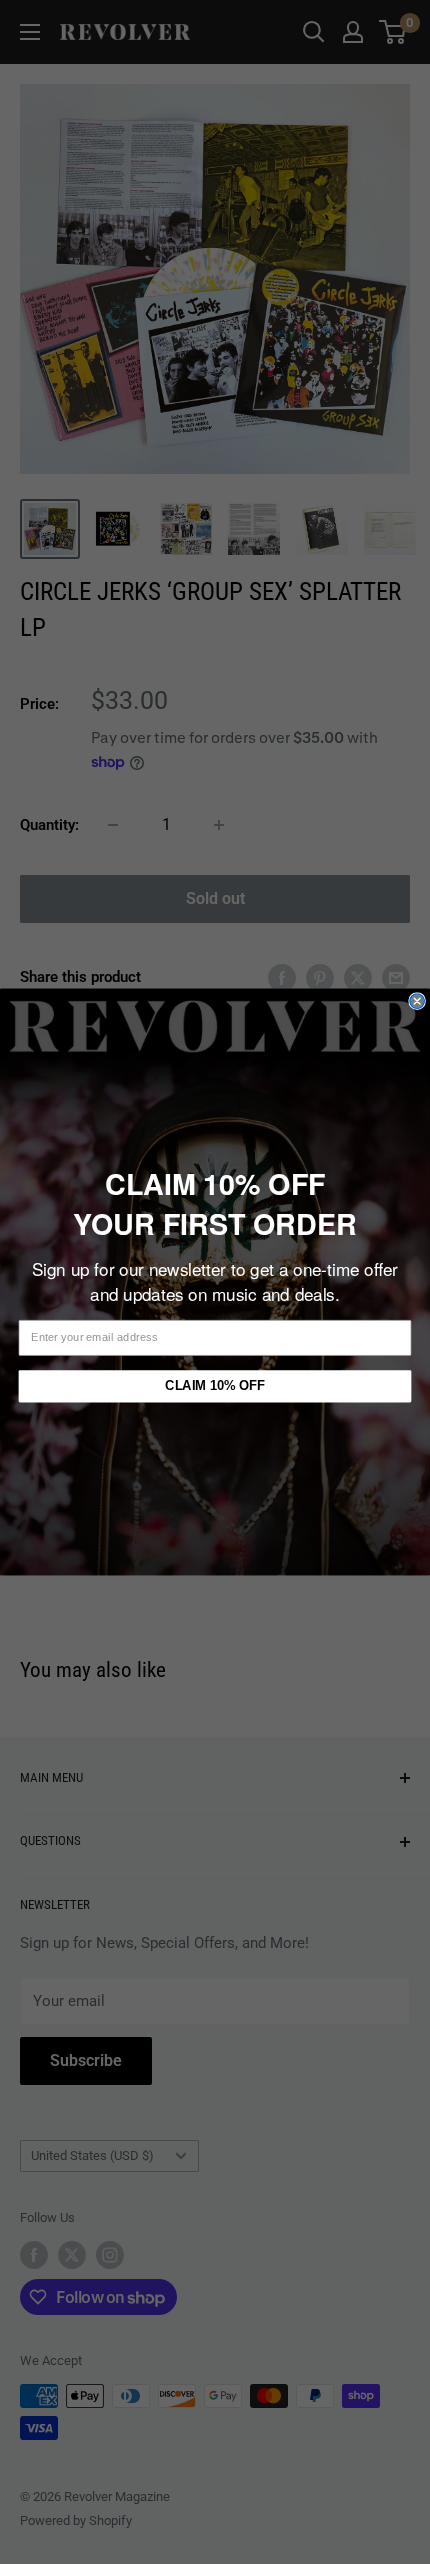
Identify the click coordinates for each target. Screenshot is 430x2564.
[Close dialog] (417, 1001)
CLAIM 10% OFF (215, 1386)
